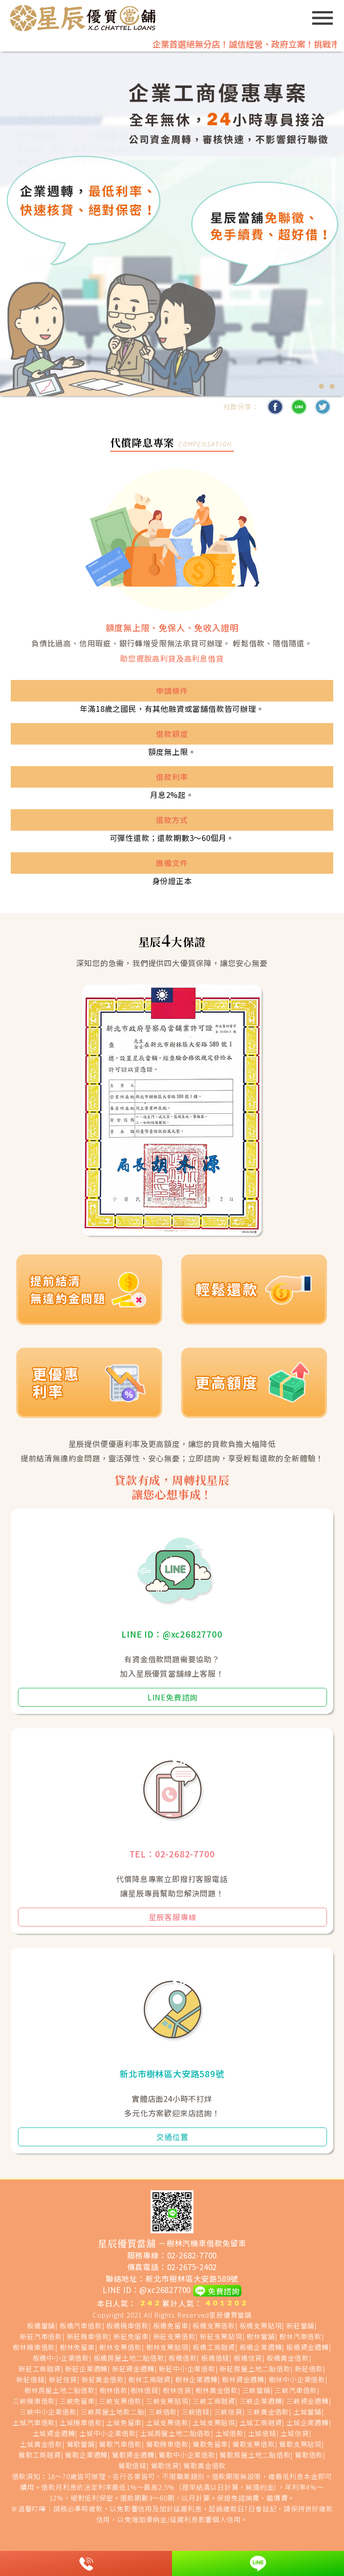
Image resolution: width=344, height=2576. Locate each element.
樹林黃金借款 (217, 2390)
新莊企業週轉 (86, 2369)
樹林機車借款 (34, 2347)
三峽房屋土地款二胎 (112, 2412)
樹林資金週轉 (243, 2379)
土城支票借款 (167, 2422)
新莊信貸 (63, 2379)
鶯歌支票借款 (254, 2444)
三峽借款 (163, 2412)
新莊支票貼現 (221, 2336)
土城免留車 (124, 2422)
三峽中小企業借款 (48, 2412)
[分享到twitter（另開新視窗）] (322, 407)
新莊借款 (309, 2369)
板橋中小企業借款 (61, 2358)
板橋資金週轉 (307, 2347)
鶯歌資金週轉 (133, 2455)
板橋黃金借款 (288, 2358)
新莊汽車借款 (41, 2336)
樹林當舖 (260, 2336)
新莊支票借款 (174, 2336)
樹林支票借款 (120, 2347)
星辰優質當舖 (230, 2315)
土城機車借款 (81, 2422)
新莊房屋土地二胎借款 (255, 2369)
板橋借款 (183, 2358)
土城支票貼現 (214, 2422)
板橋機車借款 (127, 2325)
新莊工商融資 (40, 2369)
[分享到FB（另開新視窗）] (275, 407)
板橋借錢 (215, 2358)
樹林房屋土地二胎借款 (60, 2390)
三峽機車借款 (34, 2401)
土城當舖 (307, 2412)
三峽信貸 (228, 2412)
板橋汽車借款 (81, 2325)
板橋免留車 (171, 2325)
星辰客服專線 (173, 1917)
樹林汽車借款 (300, 2336)
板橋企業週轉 (261, 2347)
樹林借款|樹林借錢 (129, 2390)
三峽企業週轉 (261, 2401)
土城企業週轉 (307, 2422)
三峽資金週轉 (307, 2401)
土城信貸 (295, 2433)
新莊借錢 (30, 2379)
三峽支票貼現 (167, 2401)
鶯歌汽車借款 (120, 2444)
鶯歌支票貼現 (300, 2444)
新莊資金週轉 (133, 2369)
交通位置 (172, 2137)
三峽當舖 (256, 2390)
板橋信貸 (248, 2358)
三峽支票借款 (120, 2401)
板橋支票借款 (214, 2325)
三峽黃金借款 (268, 2412)
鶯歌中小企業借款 (187, 2455)
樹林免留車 (77, 2347)
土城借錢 (262, 2433)
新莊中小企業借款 (187, 2369)
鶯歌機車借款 (167, 2444)
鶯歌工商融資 (40, 2455)
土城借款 (230, 2433)
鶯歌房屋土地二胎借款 (255, 2455)
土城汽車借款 (34, 2422)
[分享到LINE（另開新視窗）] (299, 407)
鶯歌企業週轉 (86, 2455)
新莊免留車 (131, 2336)
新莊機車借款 (88, 2336)
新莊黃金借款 (103, 2379)
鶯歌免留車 (210, 2444)
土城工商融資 (261, 2422)
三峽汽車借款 (296, 2390)
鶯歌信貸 (165, 2465)
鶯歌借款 (309, 2455)
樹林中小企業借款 (297, 2379)
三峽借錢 (196, 2412)
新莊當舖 (300, 2325)
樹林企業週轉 (196, 2379)
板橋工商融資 (214, 2347)
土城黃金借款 (41, 2444)
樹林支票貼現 (167, 2347)
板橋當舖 (41, 2325)
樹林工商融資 (149, 2379)
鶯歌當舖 (81, 2444)
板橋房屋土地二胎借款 (129, 2358)
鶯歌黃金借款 (204, 2465)
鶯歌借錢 (132, 2465)
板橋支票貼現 (261, 2325)
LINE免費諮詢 (172, 1697)
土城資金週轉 (54, 2433)
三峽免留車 (77, 2401)
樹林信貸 (177, 2390)
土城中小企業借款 (107, 2433)
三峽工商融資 (214, 2401)
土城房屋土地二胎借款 (176, 2433)
